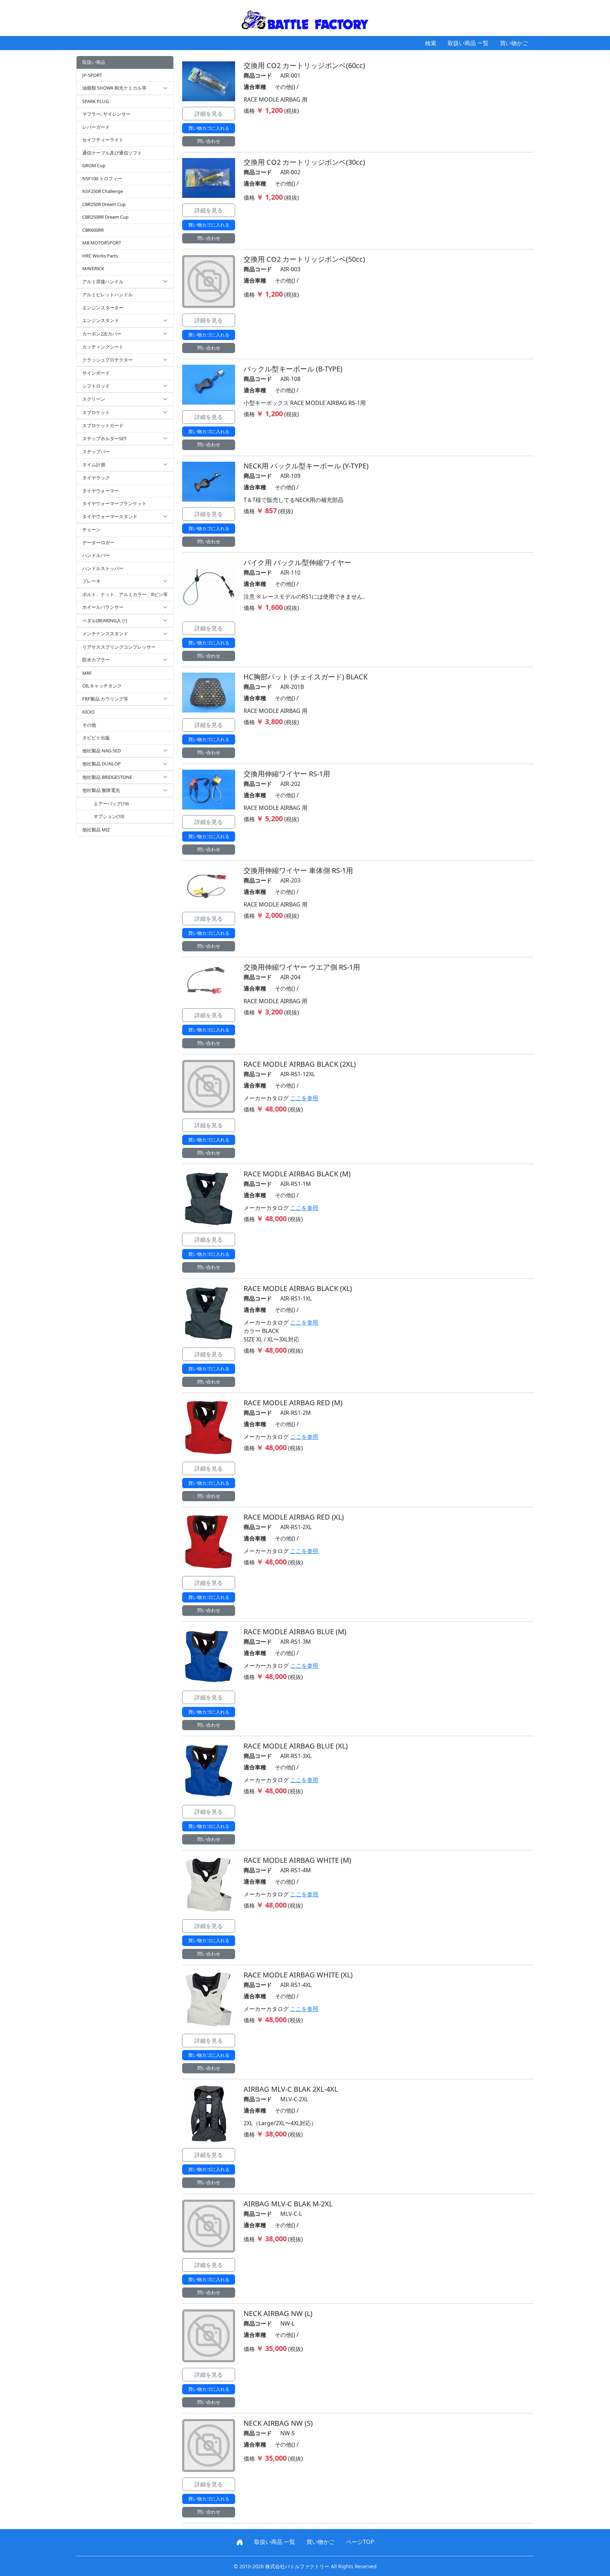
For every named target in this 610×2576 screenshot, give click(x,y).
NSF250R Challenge (103, 191)
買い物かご (514, 43)
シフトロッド (96, 386)
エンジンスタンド (101, 320)
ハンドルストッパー (103, 568)
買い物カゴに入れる (209, 128)
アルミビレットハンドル (107, 295)
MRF (87, 673)
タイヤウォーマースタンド (110, 516)
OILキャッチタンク (102, 686)
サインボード (96, 373)
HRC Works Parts (100, 256)
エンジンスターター (103, 308)
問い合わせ (209, 141)
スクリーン (94, 399)
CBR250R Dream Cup (104, 204)
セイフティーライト (103, 140)
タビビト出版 (96, 738)
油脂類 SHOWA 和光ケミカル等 (114, 88)
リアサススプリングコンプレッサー (119, 647)
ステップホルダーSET (104, 438)
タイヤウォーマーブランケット (114, 503)
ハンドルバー (96, 555)
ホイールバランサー (103, 607)
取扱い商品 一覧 (468, 43)
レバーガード (96, 127)
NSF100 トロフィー (102, 178)
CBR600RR (93, 230)
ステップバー (96, 451)
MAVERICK (93, 268)
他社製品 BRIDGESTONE (107, 777)
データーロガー (98, 543)
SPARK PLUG (95, 101)
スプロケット (96, 412)
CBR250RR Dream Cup (105, 217)
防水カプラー (96, 660)
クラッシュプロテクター (107, 360)
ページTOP (360, 2542)
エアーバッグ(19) (111, 804)
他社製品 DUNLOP (101, 764)
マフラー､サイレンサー (106, 114)
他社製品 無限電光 (101, 790)
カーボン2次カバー (102, 334)
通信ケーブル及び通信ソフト (112, 153)
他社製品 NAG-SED (101, 751)
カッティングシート (103, 347)
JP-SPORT (92, 75)
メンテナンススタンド (105, 634)
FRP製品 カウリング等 (105, 699)
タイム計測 (94, 465)
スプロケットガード (103, 425)
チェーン (91, 529)
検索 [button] (431, 43)
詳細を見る (209, 114)
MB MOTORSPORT (102, 243)
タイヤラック (96, 478)
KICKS (88, 712)
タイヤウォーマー (101, 491)
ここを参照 (304, 1098)
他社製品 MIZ (96, 830)
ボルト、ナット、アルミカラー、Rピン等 (125, 594)
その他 (89, 725)
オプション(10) (109, 816)
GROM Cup (94, 165)
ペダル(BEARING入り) (105, 620)
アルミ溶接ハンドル (103, 281)
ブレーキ (91, 581)
